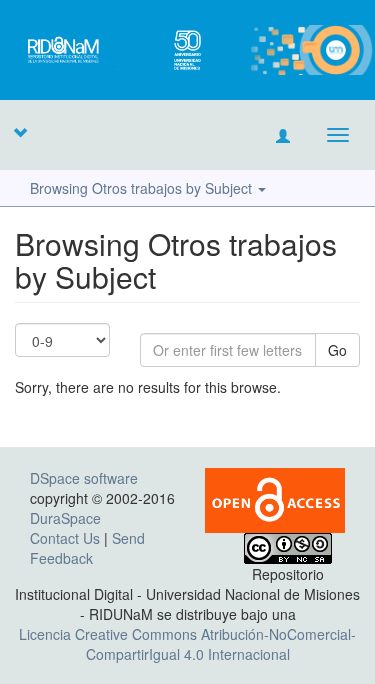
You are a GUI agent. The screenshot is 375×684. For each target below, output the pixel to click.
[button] (20, 132)
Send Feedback (87, 548)
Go (337, 350)
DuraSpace (65, 518)
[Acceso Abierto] (275, 498)
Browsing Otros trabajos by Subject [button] (143, 188)
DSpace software (84, 478)
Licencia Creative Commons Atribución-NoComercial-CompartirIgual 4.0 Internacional (187, 644)
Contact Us (65, 538)
